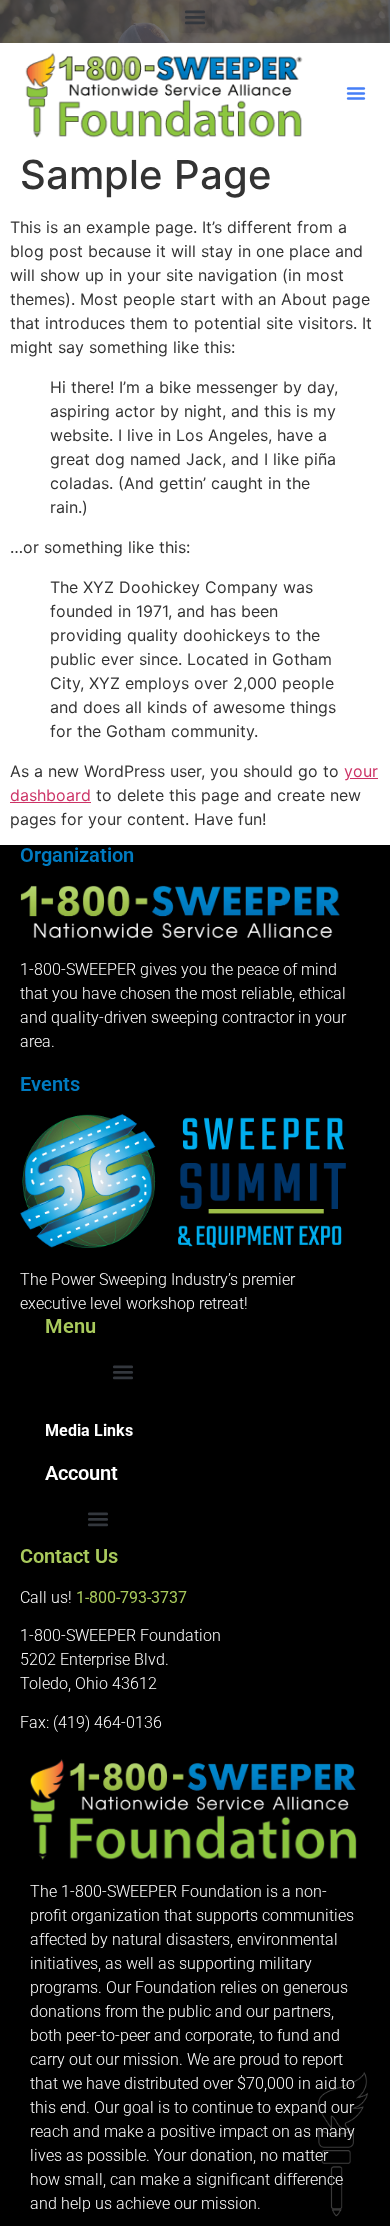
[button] (195, 16)
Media (67, 1430)
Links (111, 1430)
